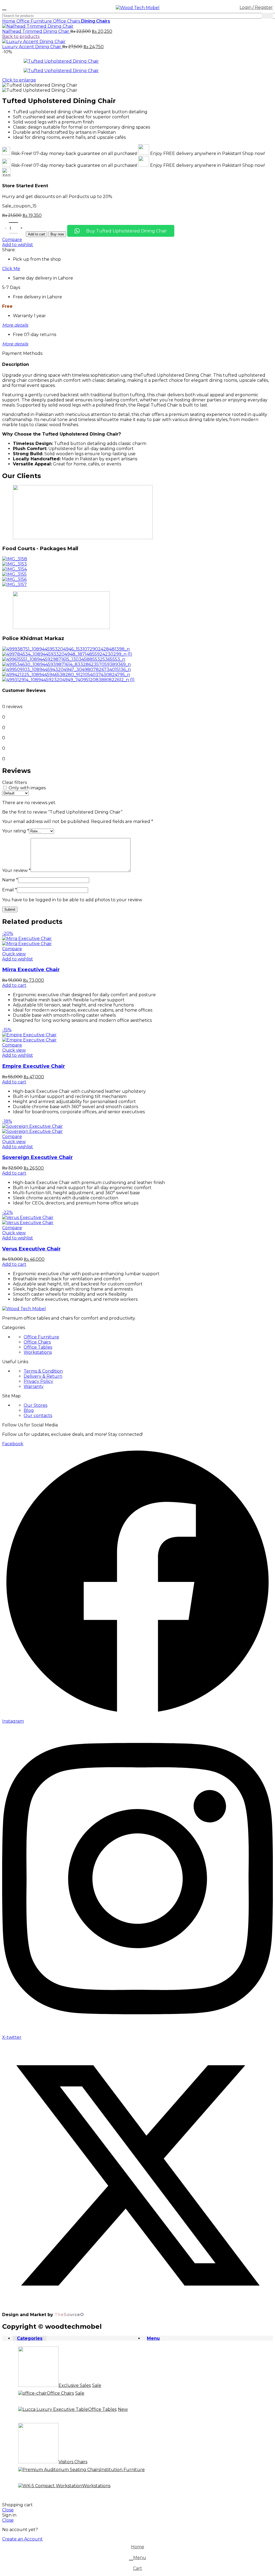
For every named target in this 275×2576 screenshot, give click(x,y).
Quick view (14, 954)
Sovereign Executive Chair (37, 1157)
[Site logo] (138, 8)
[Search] (267, 16)
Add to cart (37, 234)
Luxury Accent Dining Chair (32, 47)
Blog (29, 1410)
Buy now (57, 234)
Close (8, 2510)
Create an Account (22, 2539)
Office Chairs (67, 21)
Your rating (16, 831)
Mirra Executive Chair (31, 969)
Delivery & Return (43, 1376)
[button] (14, 985)
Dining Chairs (96, 21)
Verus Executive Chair (31, 1249)
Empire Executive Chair (34, 1066)
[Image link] (24, 1309)
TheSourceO (69, 2315)
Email (10, 890)
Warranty (34, 1386)
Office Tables (38, 1347)
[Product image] (27, 944)
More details (15, 325)
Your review (16, 870)
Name (10, 880)
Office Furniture (35, 21)
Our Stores (35, 1405)
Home (9, 21)
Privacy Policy (38, 1381)
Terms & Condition (43, 1371)
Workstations (38, 1352)
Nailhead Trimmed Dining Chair (36, 31)
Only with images (27, 788)
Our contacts (38, 1416)
